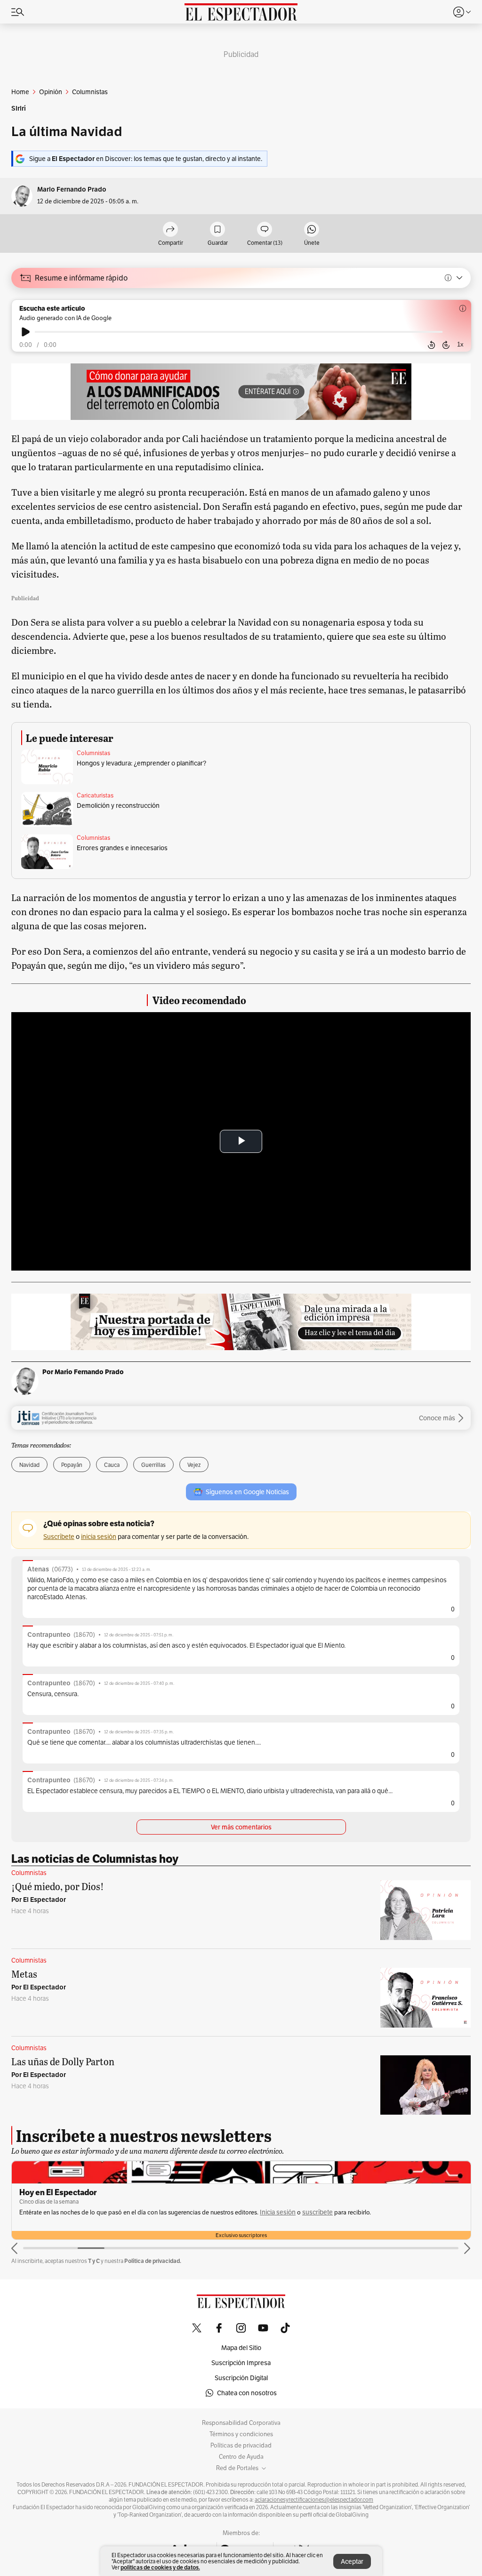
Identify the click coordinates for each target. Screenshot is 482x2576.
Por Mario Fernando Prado (83, 1372)
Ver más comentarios (241, 1827)
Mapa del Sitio (241, 2348)
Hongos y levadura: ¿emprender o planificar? (141, 763)
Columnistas (93, 753)
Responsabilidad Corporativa (241, 2423)
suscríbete (317, 2212)
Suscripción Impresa (241, 2363)
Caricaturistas (95, 796)
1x (460, 344)
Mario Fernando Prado (72, 189)
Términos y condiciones (241, 2434)
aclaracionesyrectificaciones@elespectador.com (314, 2500)
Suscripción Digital (241, 2378)
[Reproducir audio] (26, 332)
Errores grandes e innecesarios (122, 848)
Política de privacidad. (153, 2261)
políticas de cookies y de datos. (160, 2567)
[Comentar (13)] (265, 230)
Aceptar (352, 2561)
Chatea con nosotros (247, 2393)
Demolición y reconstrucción (118, 805)
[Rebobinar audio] (431, 345)
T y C (94, 2261)
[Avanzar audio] (446, 345)
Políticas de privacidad (241, 2446)
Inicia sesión (278, 2212)
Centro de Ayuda (241, 2457)
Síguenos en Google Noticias (247, 1492)
